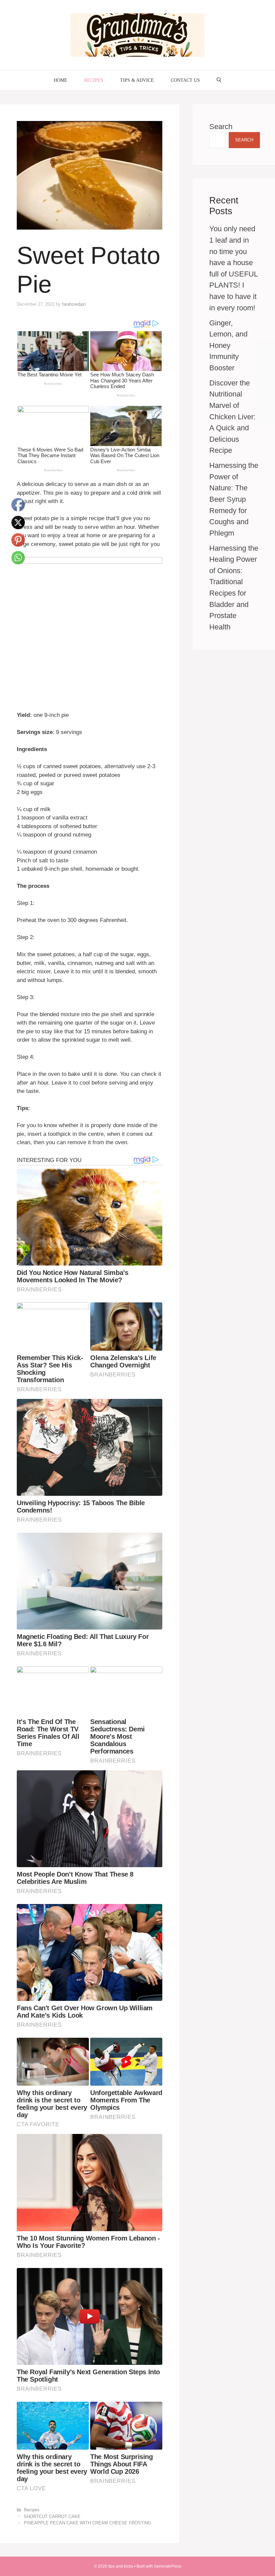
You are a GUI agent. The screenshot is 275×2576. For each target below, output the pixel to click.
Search (221, 127)
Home (61, 80)
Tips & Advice (137, 80)
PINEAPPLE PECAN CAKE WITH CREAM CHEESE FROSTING (88, 2523)
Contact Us (185, 80)
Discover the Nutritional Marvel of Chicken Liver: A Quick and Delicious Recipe (232, 417)
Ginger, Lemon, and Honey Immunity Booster (228, 345)
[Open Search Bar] (219, 80)
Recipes (94, 80)
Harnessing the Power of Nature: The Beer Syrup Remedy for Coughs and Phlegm (234, 499)
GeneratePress (168, 2566)
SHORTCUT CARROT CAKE (52, 2517)
